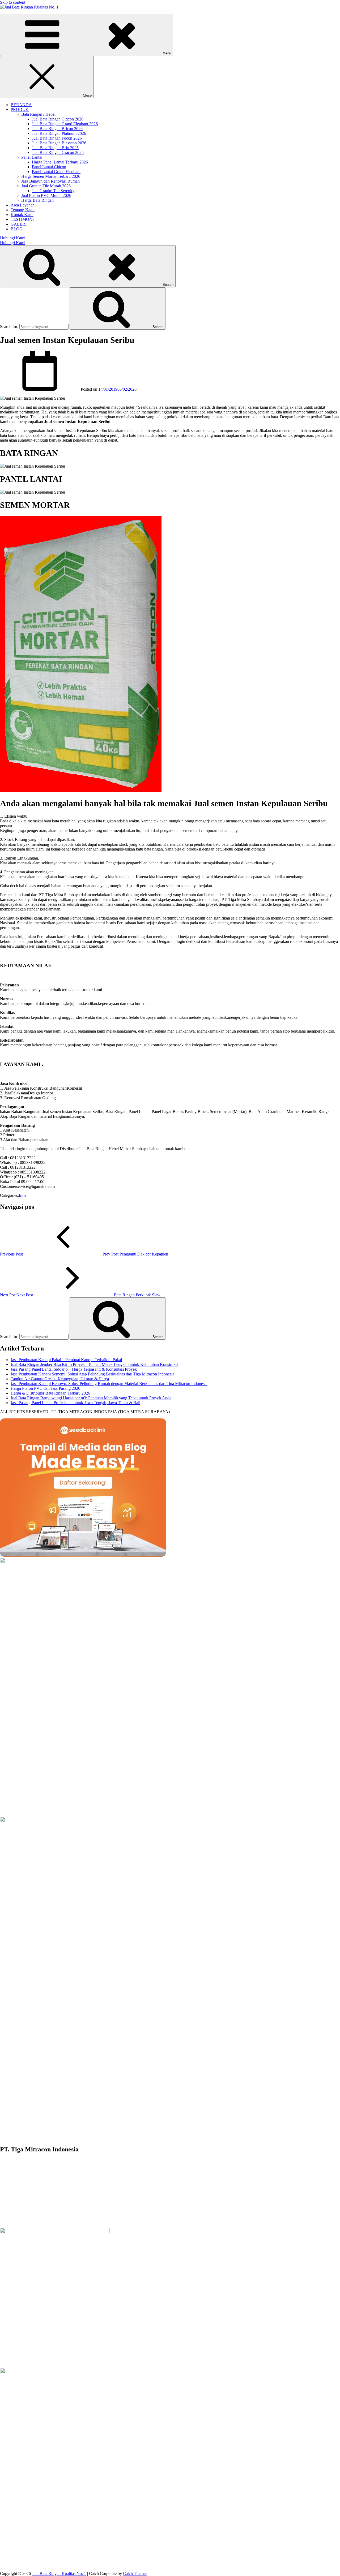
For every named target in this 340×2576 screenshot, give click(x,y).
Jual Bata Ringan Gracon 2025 (58, 152)
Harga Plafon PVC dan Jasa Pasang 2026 (45, 1388)
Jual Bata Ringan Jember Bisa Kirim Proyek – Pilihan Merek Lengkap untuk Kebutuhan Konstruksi (94, 1364)
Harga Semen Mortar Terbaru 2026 (51, 176)
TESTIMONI (22, 219)
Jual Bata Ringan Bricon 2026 (57, 129)
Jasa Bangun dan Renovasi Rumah (50, 181)
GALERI (19, 224)
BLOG (17, 229)
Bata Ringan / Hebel (38, 114)
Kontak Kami (22, 215)
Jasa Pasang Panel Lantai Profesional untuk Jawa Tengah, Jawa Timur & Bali (75, 1403)
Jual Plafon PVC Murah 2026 (46, 195)
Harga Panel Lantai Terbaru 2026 (60, 162)
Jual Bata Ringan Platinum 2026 (59, 133)
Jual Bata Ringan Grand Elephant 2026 (65, 124)
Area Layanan (23, 205)
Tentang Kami (23, 210)
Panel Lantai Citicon (49, 167)
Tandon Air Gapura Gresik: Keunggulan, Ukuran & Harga (60, 1379)
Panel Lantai (32, 157)
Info (22, 1195)
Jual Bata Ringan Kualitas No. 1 (59, 2573)
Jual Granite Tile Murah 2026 (46, 186)
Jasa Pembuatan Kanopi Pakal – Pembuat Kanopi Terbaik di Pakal (66, 1360)
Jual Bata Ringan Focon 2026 (57, 138)
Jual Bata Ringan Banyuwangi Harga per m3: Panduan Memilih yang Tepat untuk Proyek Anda (91, 1398)
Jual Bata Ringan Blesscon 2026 (59, 143)
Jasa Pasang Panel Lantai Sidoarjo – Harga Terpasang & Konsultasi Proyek (74, 1369)
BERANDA (21, 105)
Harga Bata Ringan (37, 200)
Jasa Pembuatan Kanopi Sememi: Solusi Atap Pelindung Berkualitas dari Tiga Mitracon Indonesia (92, 1374)
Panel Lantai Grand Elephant (56, 172)
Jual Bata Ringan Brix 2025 (55, 148)
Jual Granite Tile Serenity (53, 191)
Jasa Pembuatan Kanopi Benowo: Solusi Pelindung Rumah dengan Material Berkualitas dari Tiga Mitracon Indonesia (109, 1384)
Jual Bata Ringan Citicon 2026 (58, 119)
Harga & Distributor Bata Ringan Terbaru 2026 (50, 1393)
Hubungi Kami (13, 238)
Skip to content (13, 2)
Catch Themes (135, 2573)
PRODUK (20, 109)
